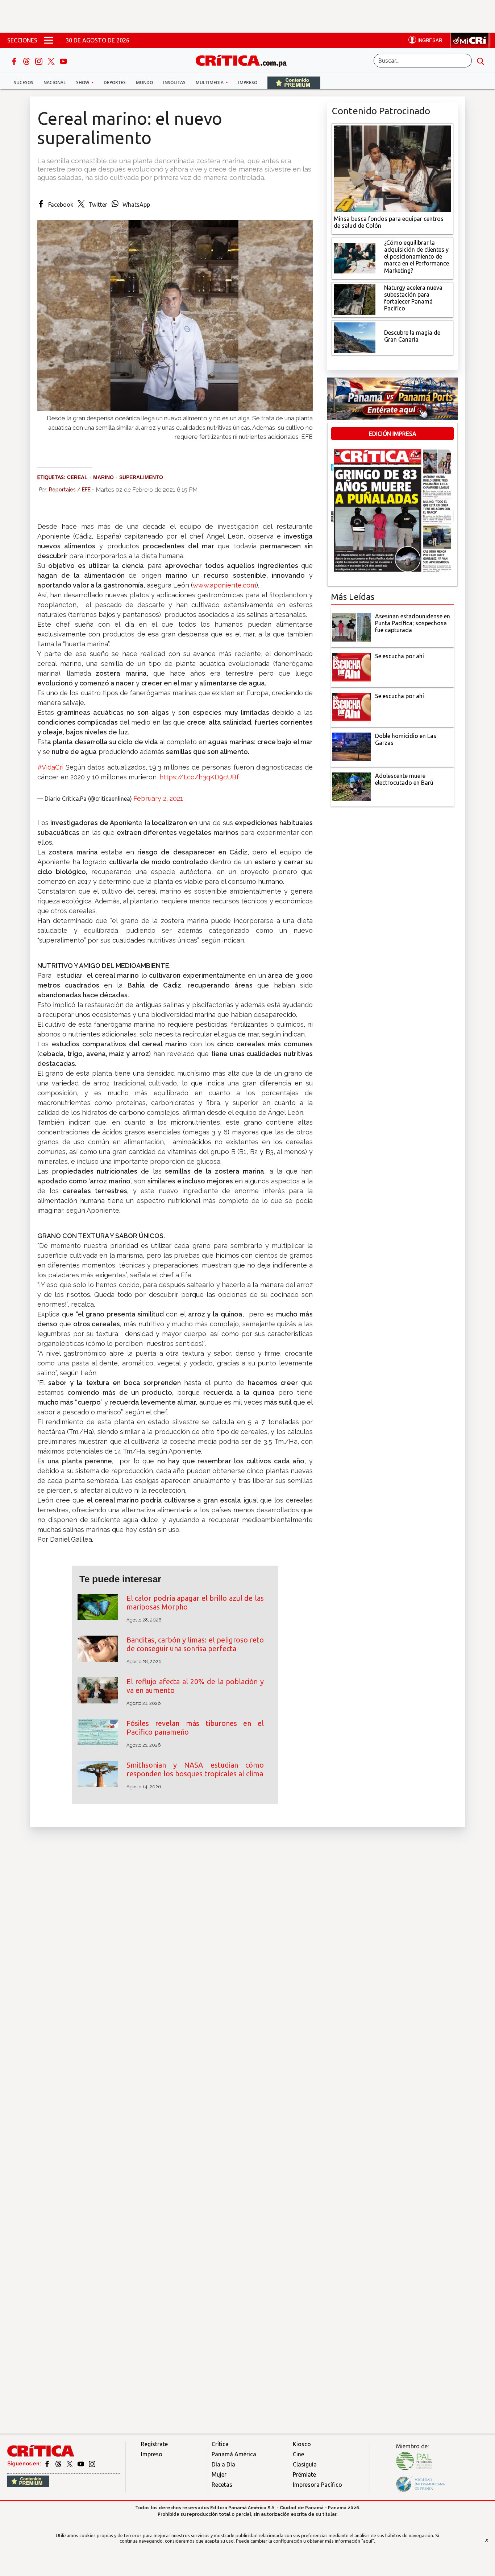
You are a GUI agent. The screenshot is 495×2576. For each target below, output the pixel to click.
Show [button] (83, 83)
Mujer (219, 2474)
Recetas (222, 2485)
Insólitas (174, 83)
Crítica (220, 2444)
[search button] (481, 61)
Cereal (77, 477)
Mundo (144, 83)
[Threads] (27, 61)
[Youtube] (63, 61)
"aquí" (368, 2541)
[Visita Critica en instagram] (92, 2464)
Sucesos (24, 83)
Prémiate (304, 2474)
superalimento (141, 477)
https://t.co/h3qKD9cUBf (199, 777)
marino (103, 477)
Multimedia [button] (210, 83)
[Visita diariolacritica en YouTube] (81, 2464)
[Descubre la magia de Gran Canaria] (355, 337)
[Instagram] (39, 61)
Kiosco (302, 2444)
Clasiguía (305, 2464)
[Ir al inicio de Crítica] (245, 60)
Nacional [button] (55, 83)
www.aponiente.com (224, 585)
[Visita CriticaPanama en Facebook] (48, 2464)
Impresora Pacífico (317, 2485)
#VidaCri (50, 767)
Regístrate (154, 2444)
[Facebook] (15, 61)
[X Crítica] (52, 61)
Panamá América (234, 2454)
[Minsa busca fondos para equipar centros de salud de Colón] (392, 168)
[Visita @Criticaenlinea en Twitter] (59, 2464)
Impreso (248, 83)
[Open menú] (49, 40)
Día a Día (223, 2464)
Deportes (115, 83)
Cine (298, 2454)
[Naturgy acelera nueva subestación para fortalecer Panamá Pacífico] (355, 299)
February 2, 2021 (158, 798)
